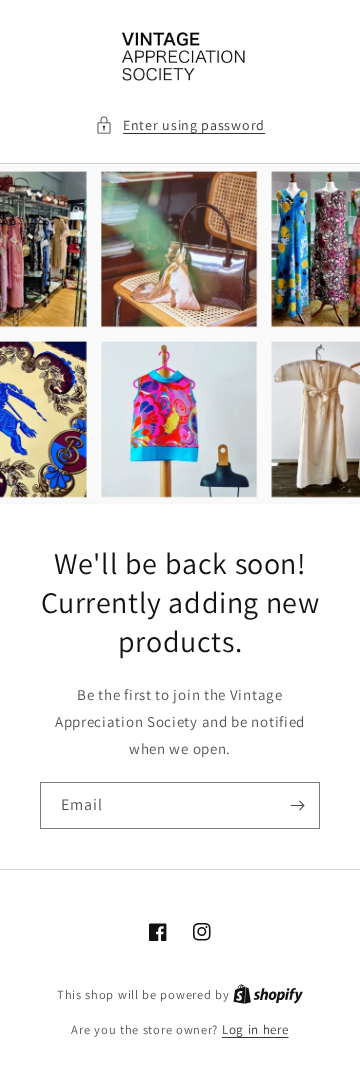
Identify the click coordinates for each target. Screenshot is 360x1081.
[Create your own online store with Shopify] (268, 994)
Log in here (255, 1029)
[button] (180, 125)
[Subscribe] (297, 805)
